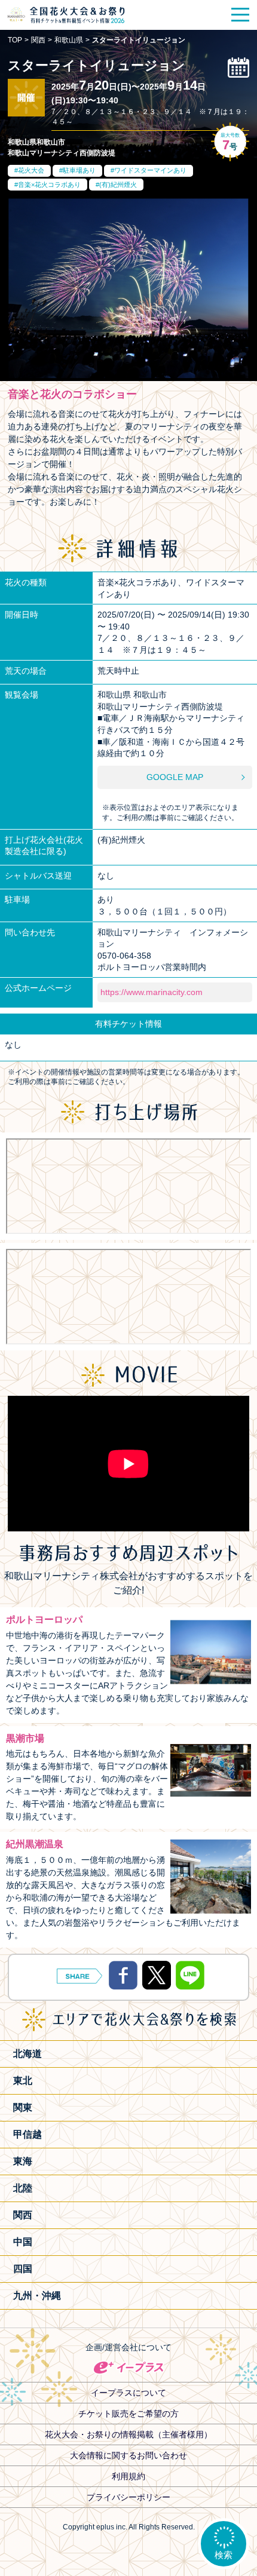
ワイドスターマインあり (150, 170)
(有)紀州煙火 (118, 185)
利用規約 (128, 2476)
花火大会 (31, 170)
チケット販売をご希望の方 (128, 2414)
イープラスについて (128, 2393)
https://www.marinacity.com (152, 992)
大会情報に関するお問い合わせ (128, 2455)
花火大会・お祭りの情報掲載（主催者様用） (128, 2434)
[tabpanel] (128, 288)
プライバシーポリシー (128, 2497)
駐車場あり (79, 170)
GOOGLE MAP (175, 777)
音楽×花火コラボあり (49, 185)
